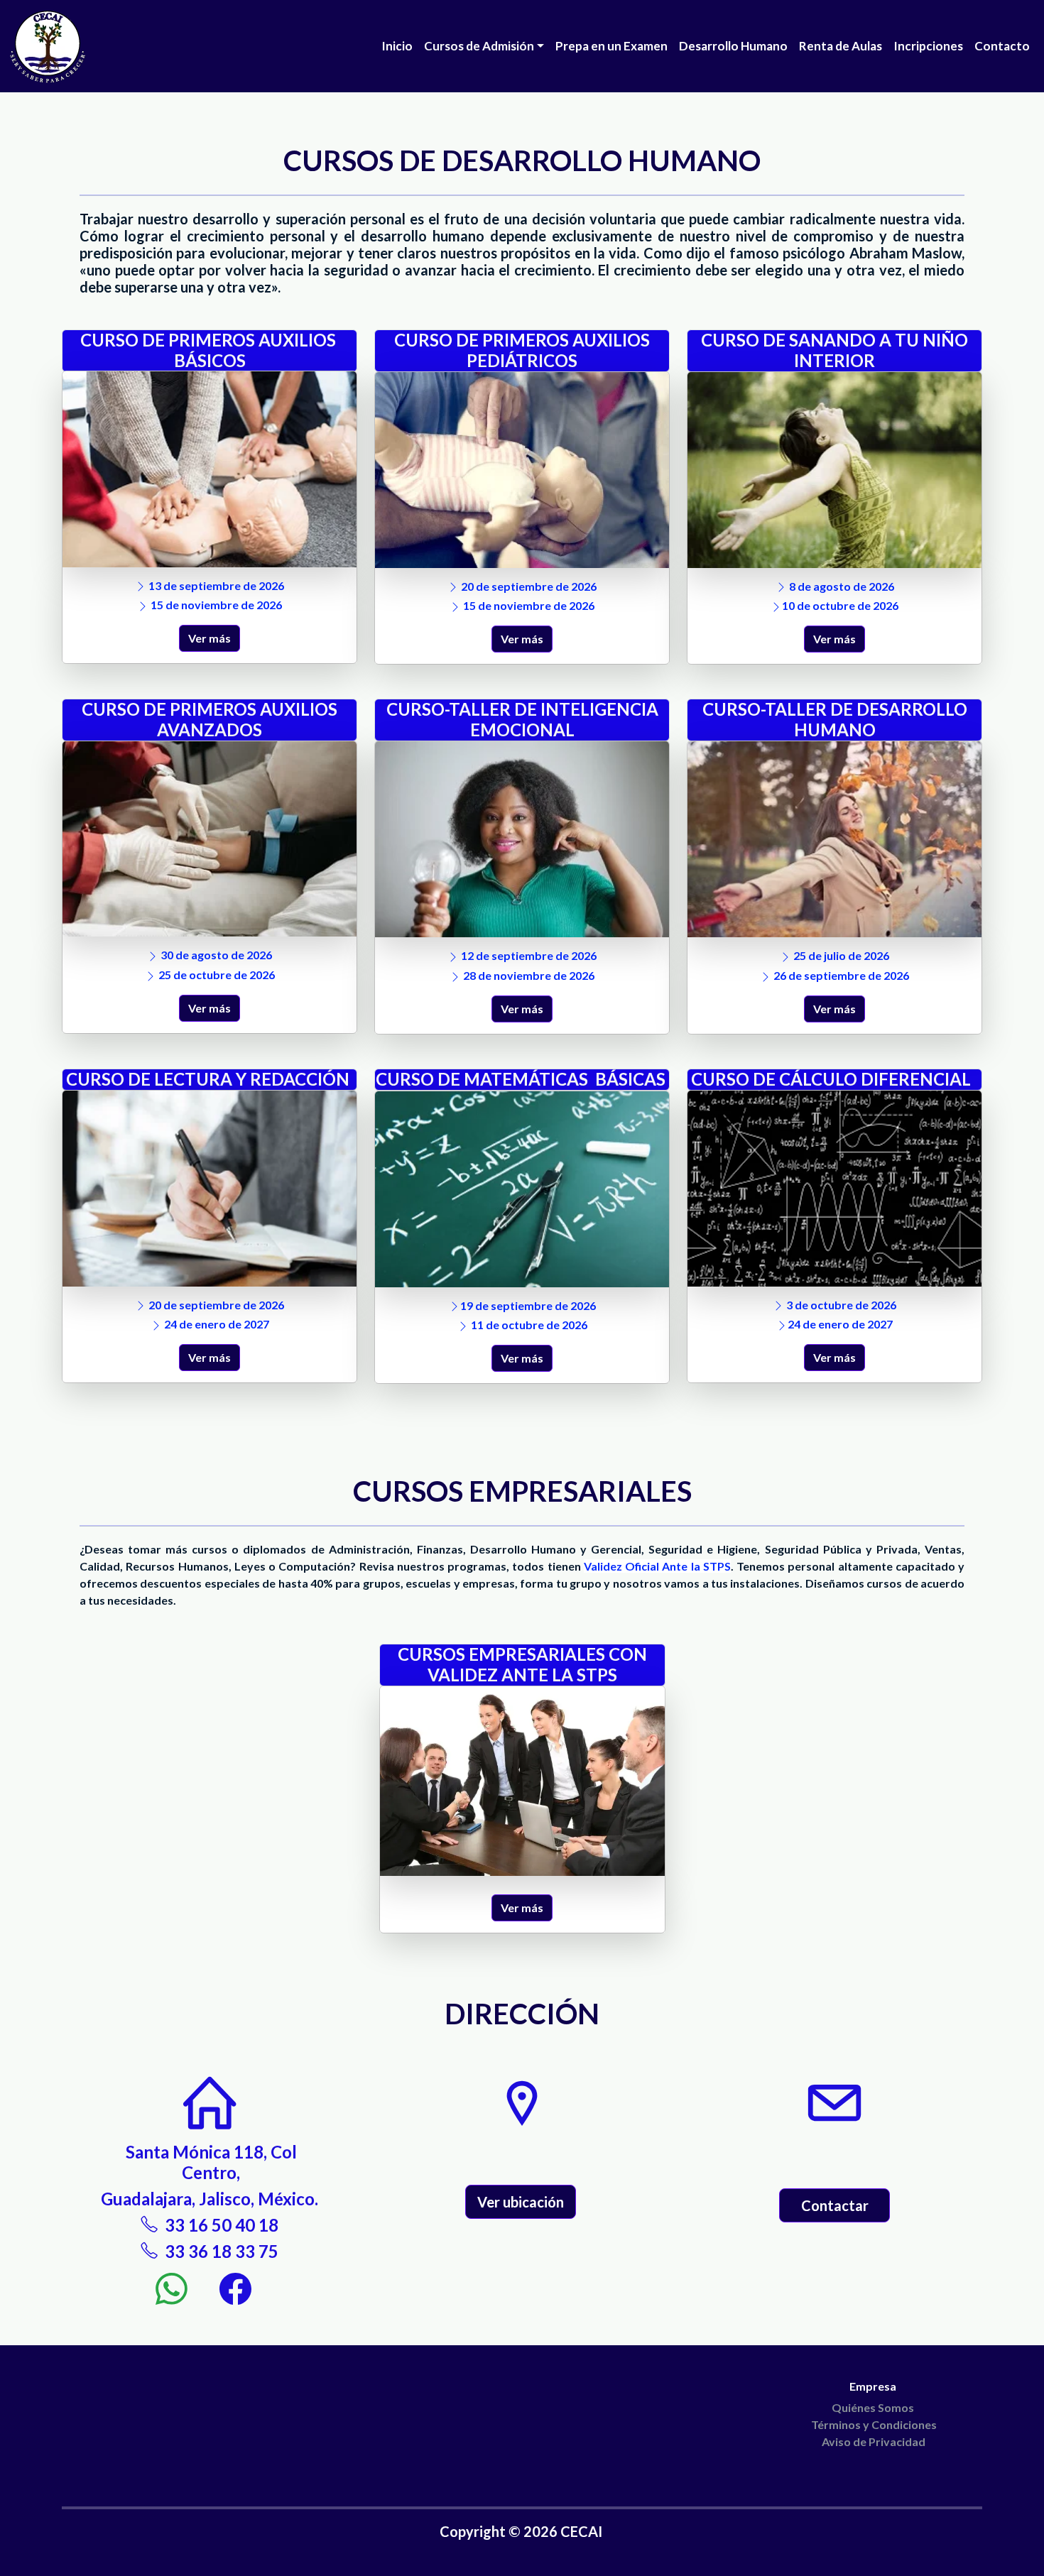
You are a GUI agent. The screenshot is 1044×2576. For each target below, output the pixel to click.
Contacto (1002, 46)
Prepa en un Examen (611, 46)
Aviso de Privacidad (874, 2441)
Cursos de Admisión (479, 46)
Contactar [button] (835, 2205)
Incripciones (928, 46)
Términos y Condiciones (874, 2424)
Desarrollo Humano (733, 46)
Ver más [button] (210, 638)
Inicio (397, 46)
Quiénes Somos (874, 2407)
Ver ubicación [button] (521, 2202)
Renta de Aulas (841, 46)
